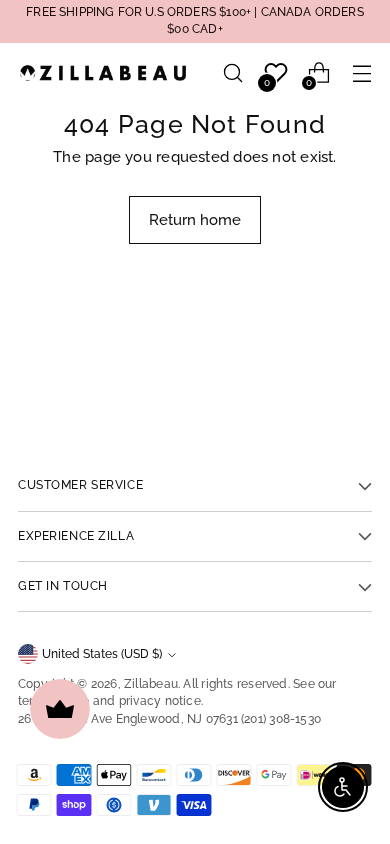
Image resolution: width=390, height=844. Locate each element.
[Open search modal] (232, 73)
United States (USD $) (102, 654)
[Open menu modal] (361, 73)
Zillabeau (151, 684)
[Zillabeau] (103, 72)
